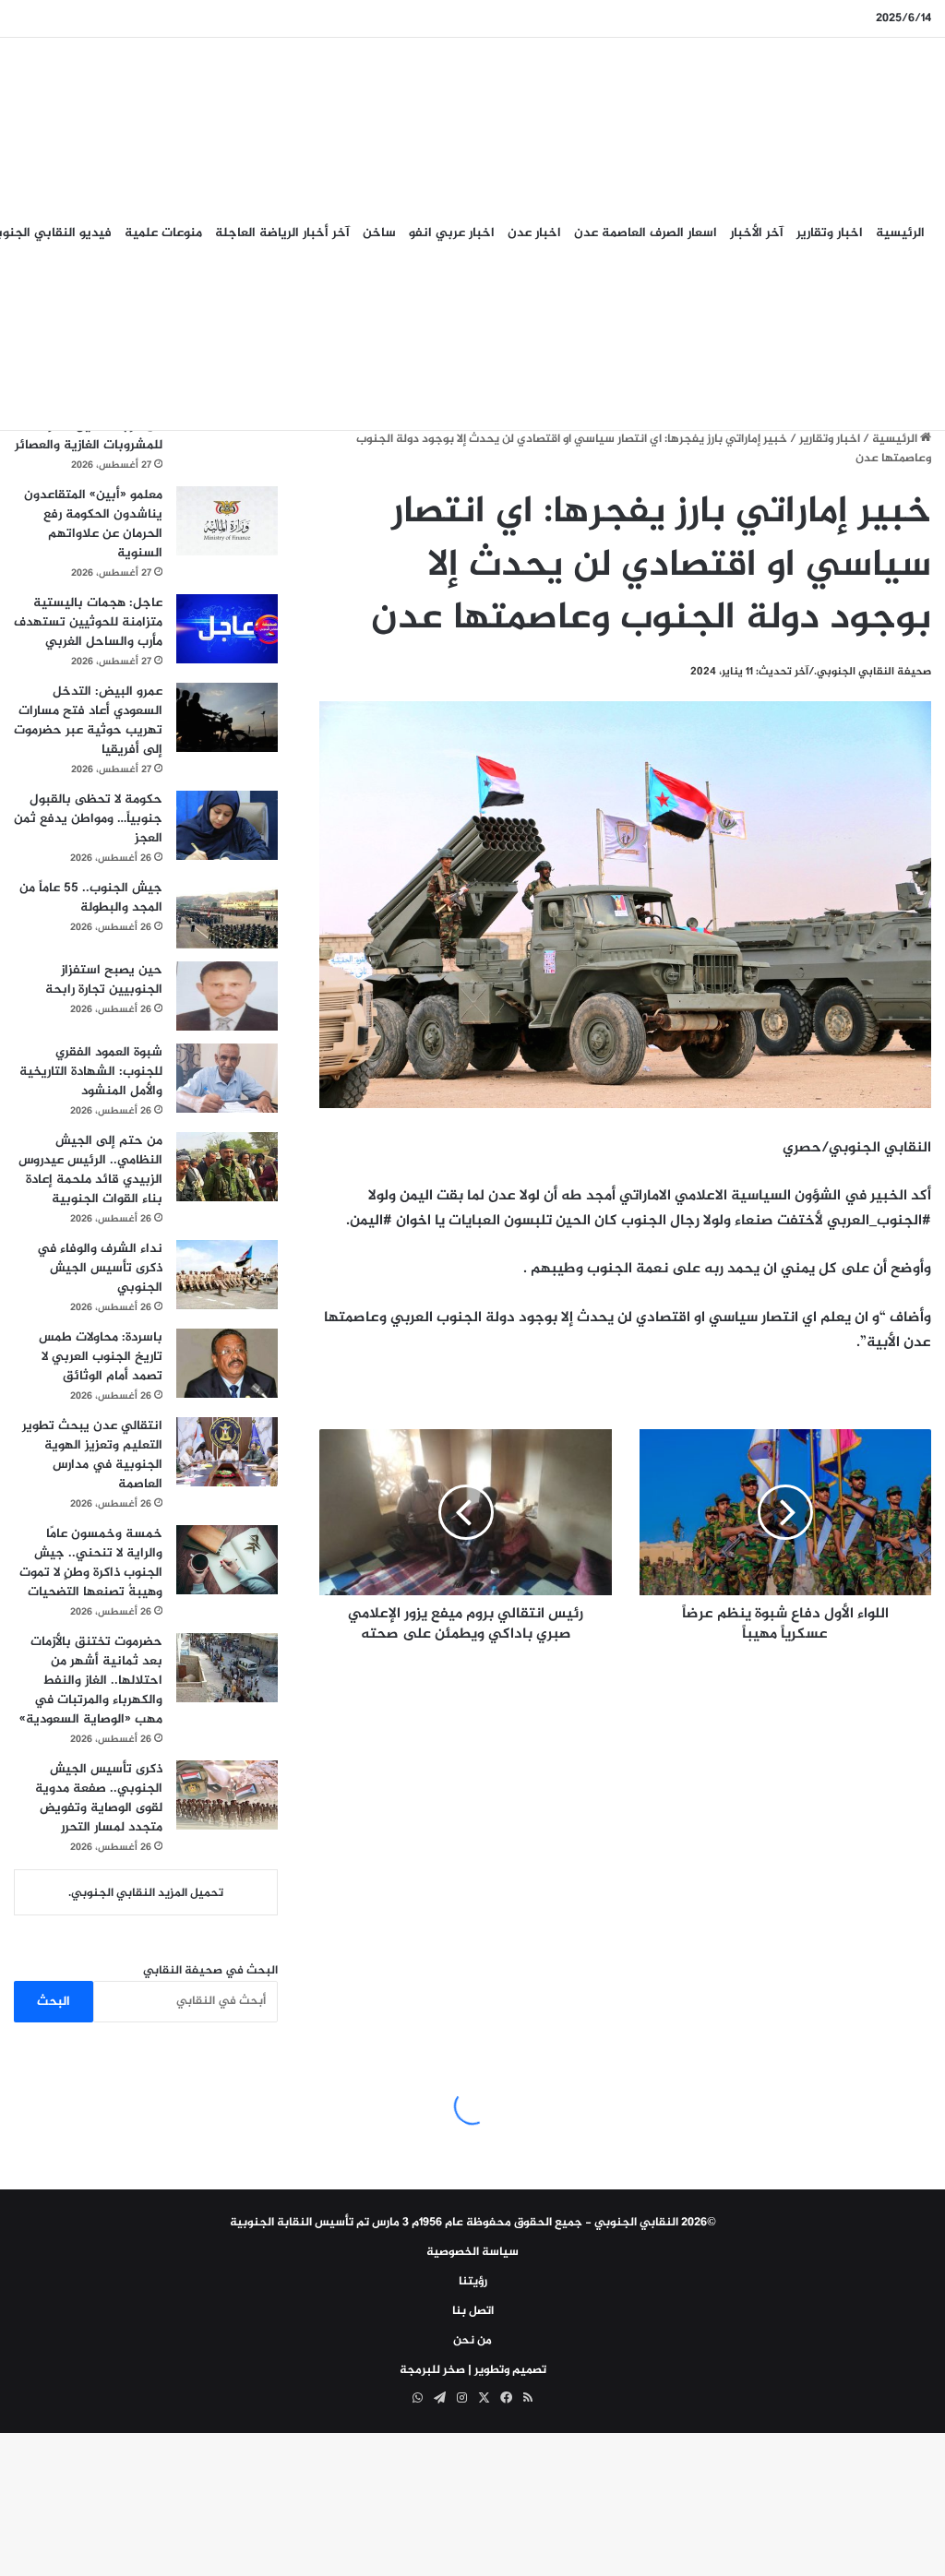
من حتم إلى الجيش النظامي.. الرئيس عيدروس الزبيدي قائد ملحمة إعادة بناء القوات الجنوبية (90, 1170)
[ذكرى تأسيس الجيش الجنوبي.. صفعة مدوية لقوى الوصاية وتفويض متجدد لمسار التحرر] (227, 1795)
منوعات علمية (163, 233)
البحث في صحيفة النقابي (210, 1971)
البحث (54, 2002)
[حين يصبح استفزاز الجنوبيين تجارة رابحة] (227, 996)
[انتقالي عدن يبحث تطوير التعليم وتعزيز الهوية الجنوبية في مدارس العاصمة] (227, 1452)
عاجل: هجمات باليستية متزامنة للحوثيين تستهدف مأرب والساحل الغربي (88, 622)
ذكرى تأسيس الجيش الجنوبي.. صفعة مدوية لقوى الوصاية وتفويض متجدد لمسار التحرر (99, 1798)
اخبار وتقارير (830, 233)
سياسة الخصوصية (472, 2252)
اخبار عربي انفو (452, 233)
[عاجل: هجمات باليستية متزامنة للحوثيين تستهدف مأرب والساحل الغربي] (227, 629)
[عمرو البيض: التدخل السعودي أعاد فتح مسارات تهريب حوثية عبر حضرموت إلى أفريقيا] (227, 717)
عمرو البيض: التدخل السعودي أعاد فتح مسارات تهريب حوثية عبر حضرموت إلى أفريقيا (88, 721)
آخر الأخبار (757, 233)
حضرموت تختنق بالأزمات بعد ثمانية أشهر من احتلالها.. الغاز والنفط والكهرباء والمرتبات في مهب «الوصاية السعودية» (91, 1681)
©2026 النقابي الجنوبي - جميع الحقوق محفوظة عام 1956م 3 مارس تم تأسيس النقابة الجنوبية (473, 2223)
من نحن (472, 2341)
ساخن (379, 233)
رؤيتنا (473, 2282)
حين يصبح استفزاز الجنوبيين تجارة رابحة (104, 980)
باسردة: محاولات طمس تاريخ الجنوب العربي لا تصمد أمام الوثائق (101, 1357)
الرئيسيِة (900, 233)
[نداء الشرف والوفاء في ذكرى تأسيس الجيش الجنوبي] (227, 1275)
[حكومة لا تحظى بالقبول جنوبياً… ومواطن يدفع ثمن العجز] (227, 825)
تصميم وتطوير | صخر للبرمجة (473, 2370)
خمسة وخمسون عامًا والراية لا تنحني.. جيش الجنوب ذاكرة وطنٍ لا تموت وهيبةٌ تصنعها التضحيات (91, 1563)
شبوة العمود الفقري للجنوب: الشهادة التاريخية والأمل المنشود (91, 1072)
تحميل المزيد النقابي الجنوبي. (146, 1893)
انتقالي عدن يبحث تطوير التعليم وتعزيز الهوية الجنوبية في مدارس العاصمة (92, 1455)
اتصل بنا (473, 2311)
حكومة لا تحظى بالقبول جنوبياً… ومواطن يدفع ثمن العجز (88, 819)
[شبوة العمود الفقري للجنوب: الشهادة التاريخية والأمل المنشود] (227, 1078)
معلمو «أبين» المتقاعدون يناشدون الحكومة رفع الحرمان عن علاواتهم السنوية (93, 524)
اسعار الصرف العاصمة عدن (646, 233)
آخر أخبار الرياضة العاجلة (282, 233)
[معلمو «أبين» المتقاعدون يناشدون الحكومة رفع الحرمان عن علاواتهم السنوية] (227, 521)
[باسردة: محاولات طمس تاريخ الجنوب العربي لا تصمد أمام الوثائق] (227, 1363)
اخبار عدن (534, 233)
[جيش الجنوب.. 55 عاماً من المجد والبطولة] (227, 914)
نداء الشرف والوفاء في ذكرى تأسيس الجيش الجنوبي (100, 1268)
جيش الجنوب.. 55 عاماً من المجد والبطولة (91, 898)
